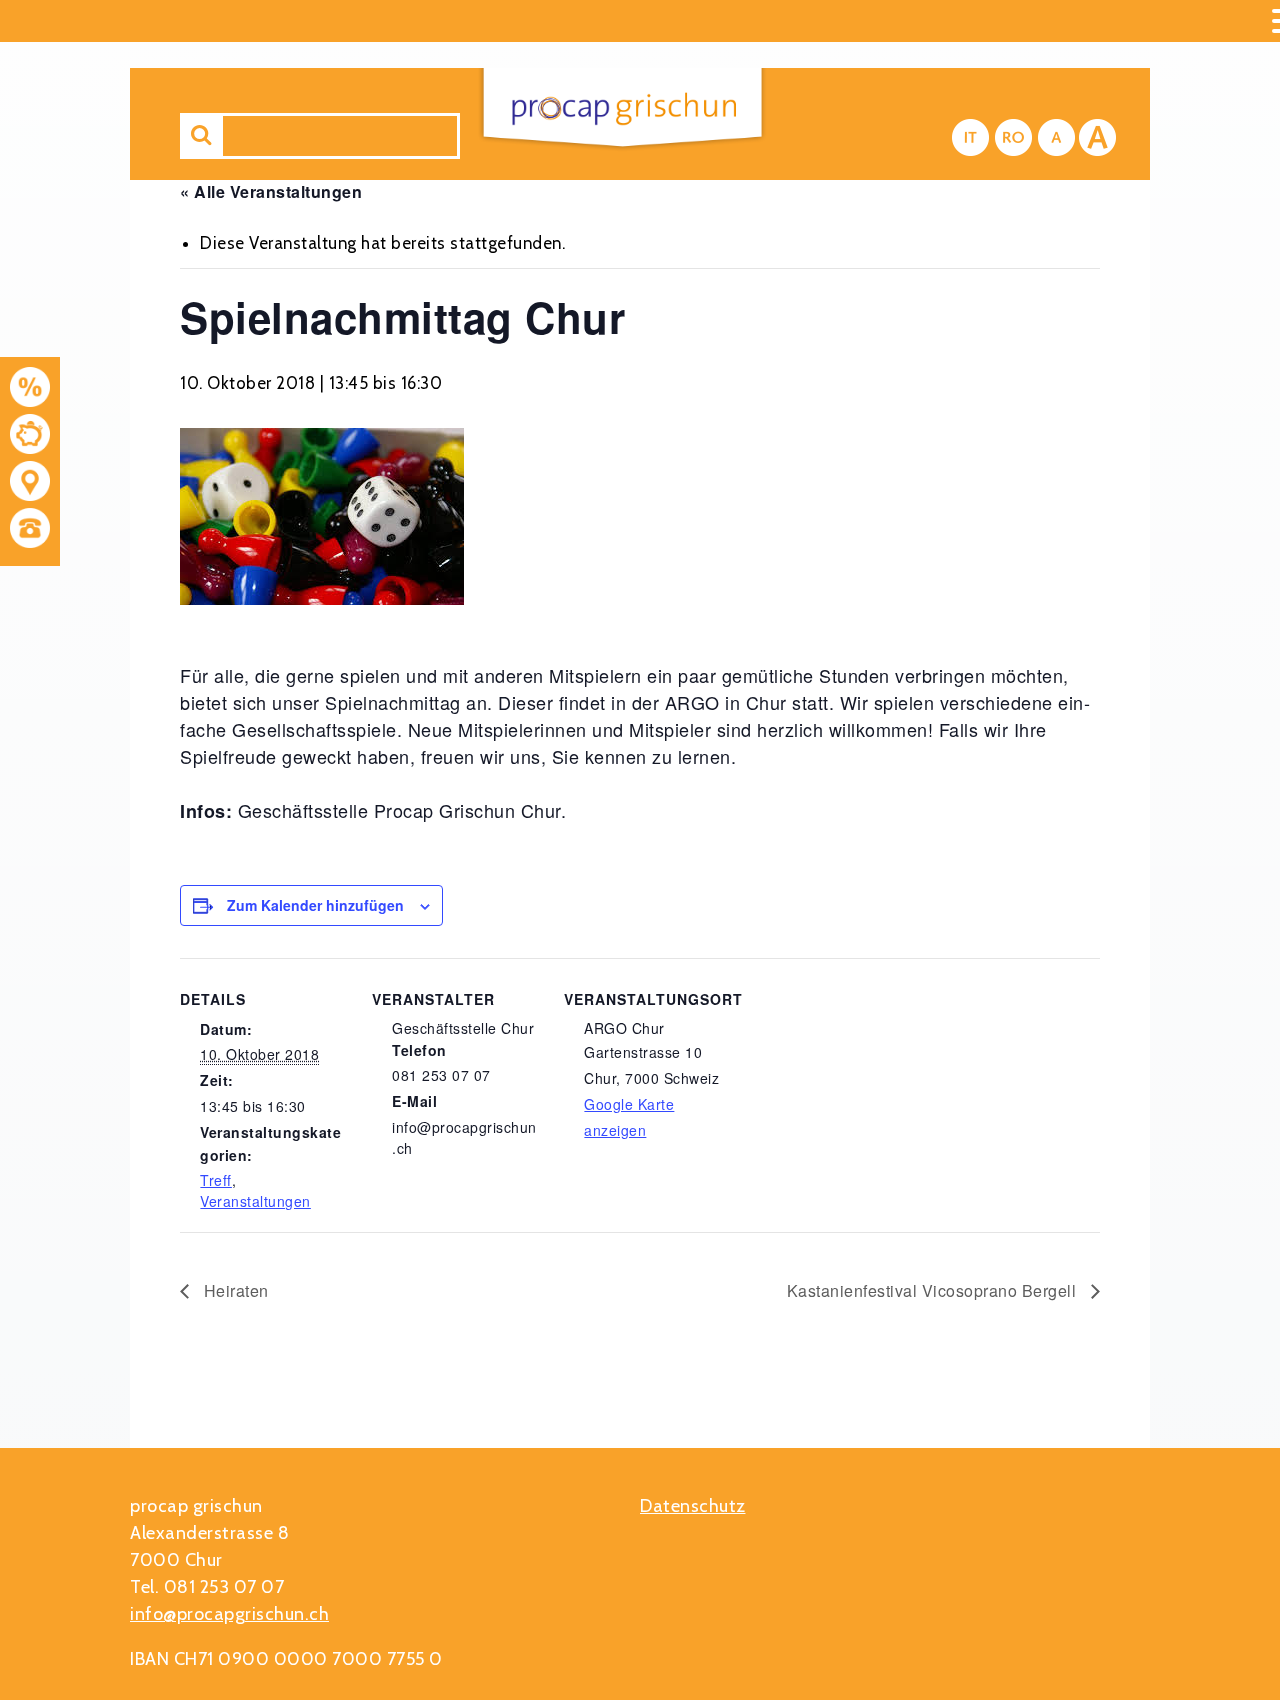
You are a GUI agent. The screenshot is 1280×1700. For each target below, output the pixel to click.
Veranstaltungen (255, 1201)
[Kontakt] (30, 484)
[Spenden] (30, 437)
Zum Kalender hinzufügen (315, 905)
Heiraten (234, 1290)
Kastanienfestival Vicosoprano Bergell (934, 1290)
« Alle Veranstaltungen (271, 191)
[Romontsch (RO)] (1013, 137)
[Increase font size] (1097, 137)
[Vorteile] (30, 390)
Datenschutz (693, 1506)
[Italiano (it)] (970, 137)
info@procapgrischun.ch (229, 1614)
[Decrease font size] (1056, 137)
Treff (216, 1180)
